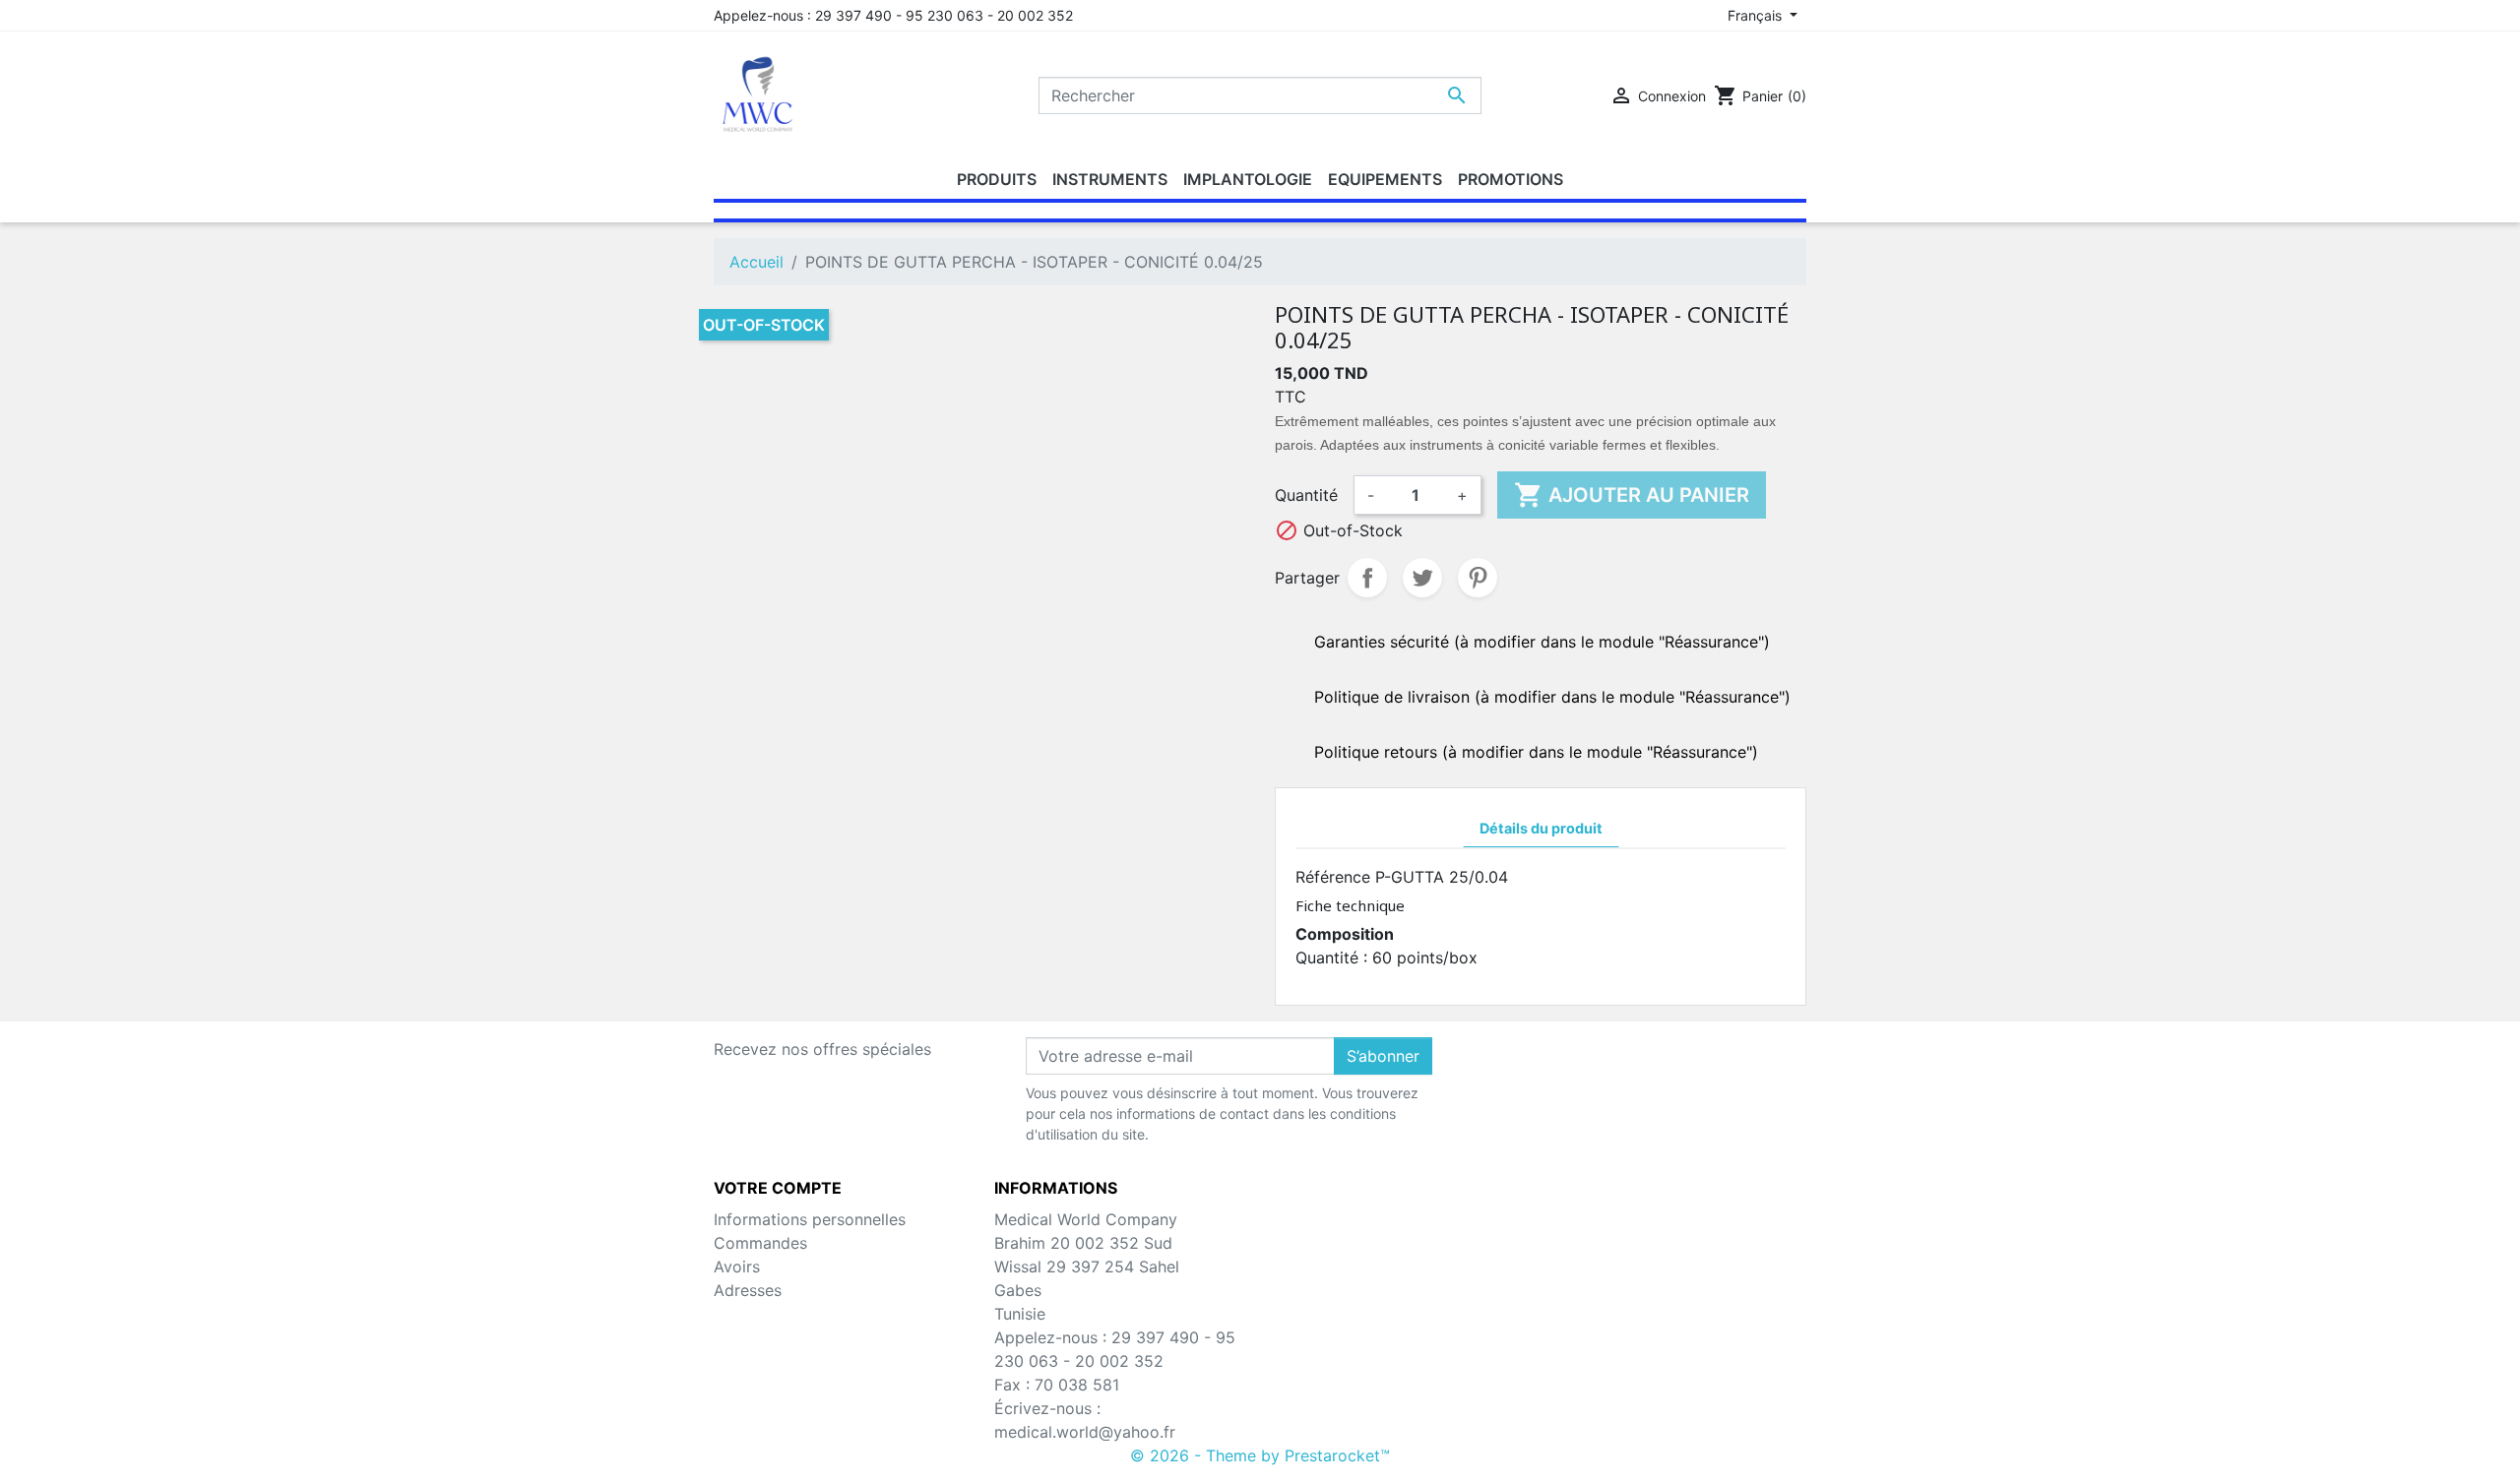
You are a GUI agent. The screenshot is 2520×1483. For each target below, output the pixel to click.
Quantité (1306, 495)
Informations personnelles (810, 1219)
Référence (1333, 877)
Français (1757, 15)
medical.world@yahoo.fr (1085, 1432)
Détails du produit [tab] (1541, 828)
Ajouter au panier (1632, 495)
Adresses (748, 1290)
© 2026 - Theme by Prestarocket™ (1260, 1455)
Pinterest (1478, 578)
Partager (1367, 578)
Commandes (760, 1243)
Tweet (1422, 578)
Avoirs (737, 1267)
